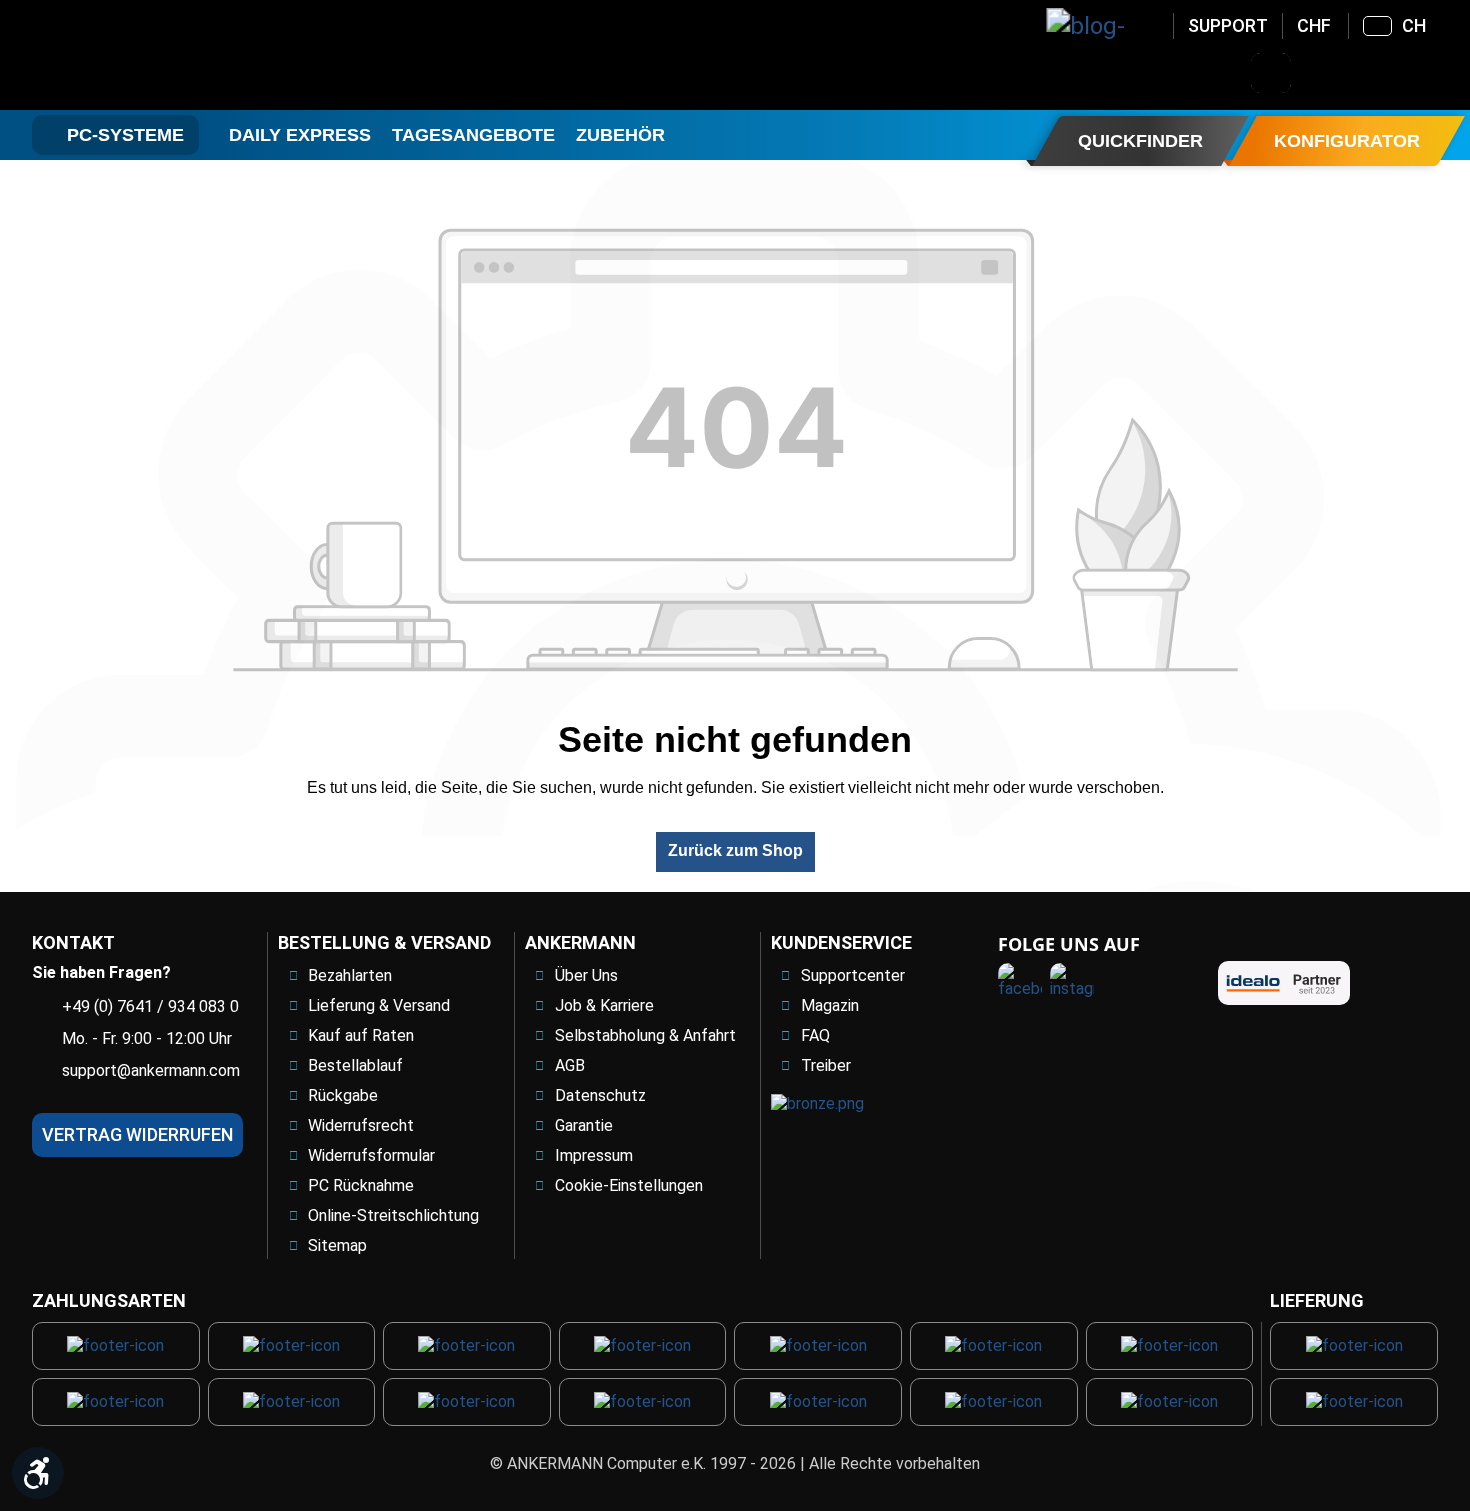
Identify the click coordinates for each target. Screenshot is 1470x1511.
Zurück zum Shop (735, 850)
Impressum (594, 1155)
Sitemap (337, 1245)
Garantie (584, 1125)
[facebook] (1020, 985)
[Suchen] (1271, 73)
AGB (570, 1065)
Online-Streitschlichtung (393, 1215)
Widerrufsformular (371, 1155)
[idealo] (1284, 983)
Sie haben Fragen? (101, 972)
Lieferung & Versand (379, 1005)
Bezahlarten (350, 975)
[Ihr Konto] (1323, 73)
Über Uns (586, 975)
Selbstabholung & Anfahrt (645, 1035)
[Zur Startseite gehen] (193, 55)
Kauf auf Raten (361, 1035)
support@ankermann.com (151, 1070)
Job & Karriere (604, 1005)
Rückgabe (343, 1095)
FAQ (815, 1035)
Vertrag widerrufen (137, 1134)
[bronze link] (817, 1104)
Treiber (826, 1065)
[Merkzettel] (1375, 73)
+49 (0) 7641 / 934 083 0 (150, 1006)
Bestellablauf (355, 1065)
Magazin (830, 1005)
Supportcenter (853, 975)
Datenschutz (600, 1095)
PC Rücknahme (361, 1185)
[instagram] (1072, 985)
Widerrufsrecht (361, 1125)
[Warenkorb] (1427, 73)
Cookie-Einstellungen (629, 1185)
